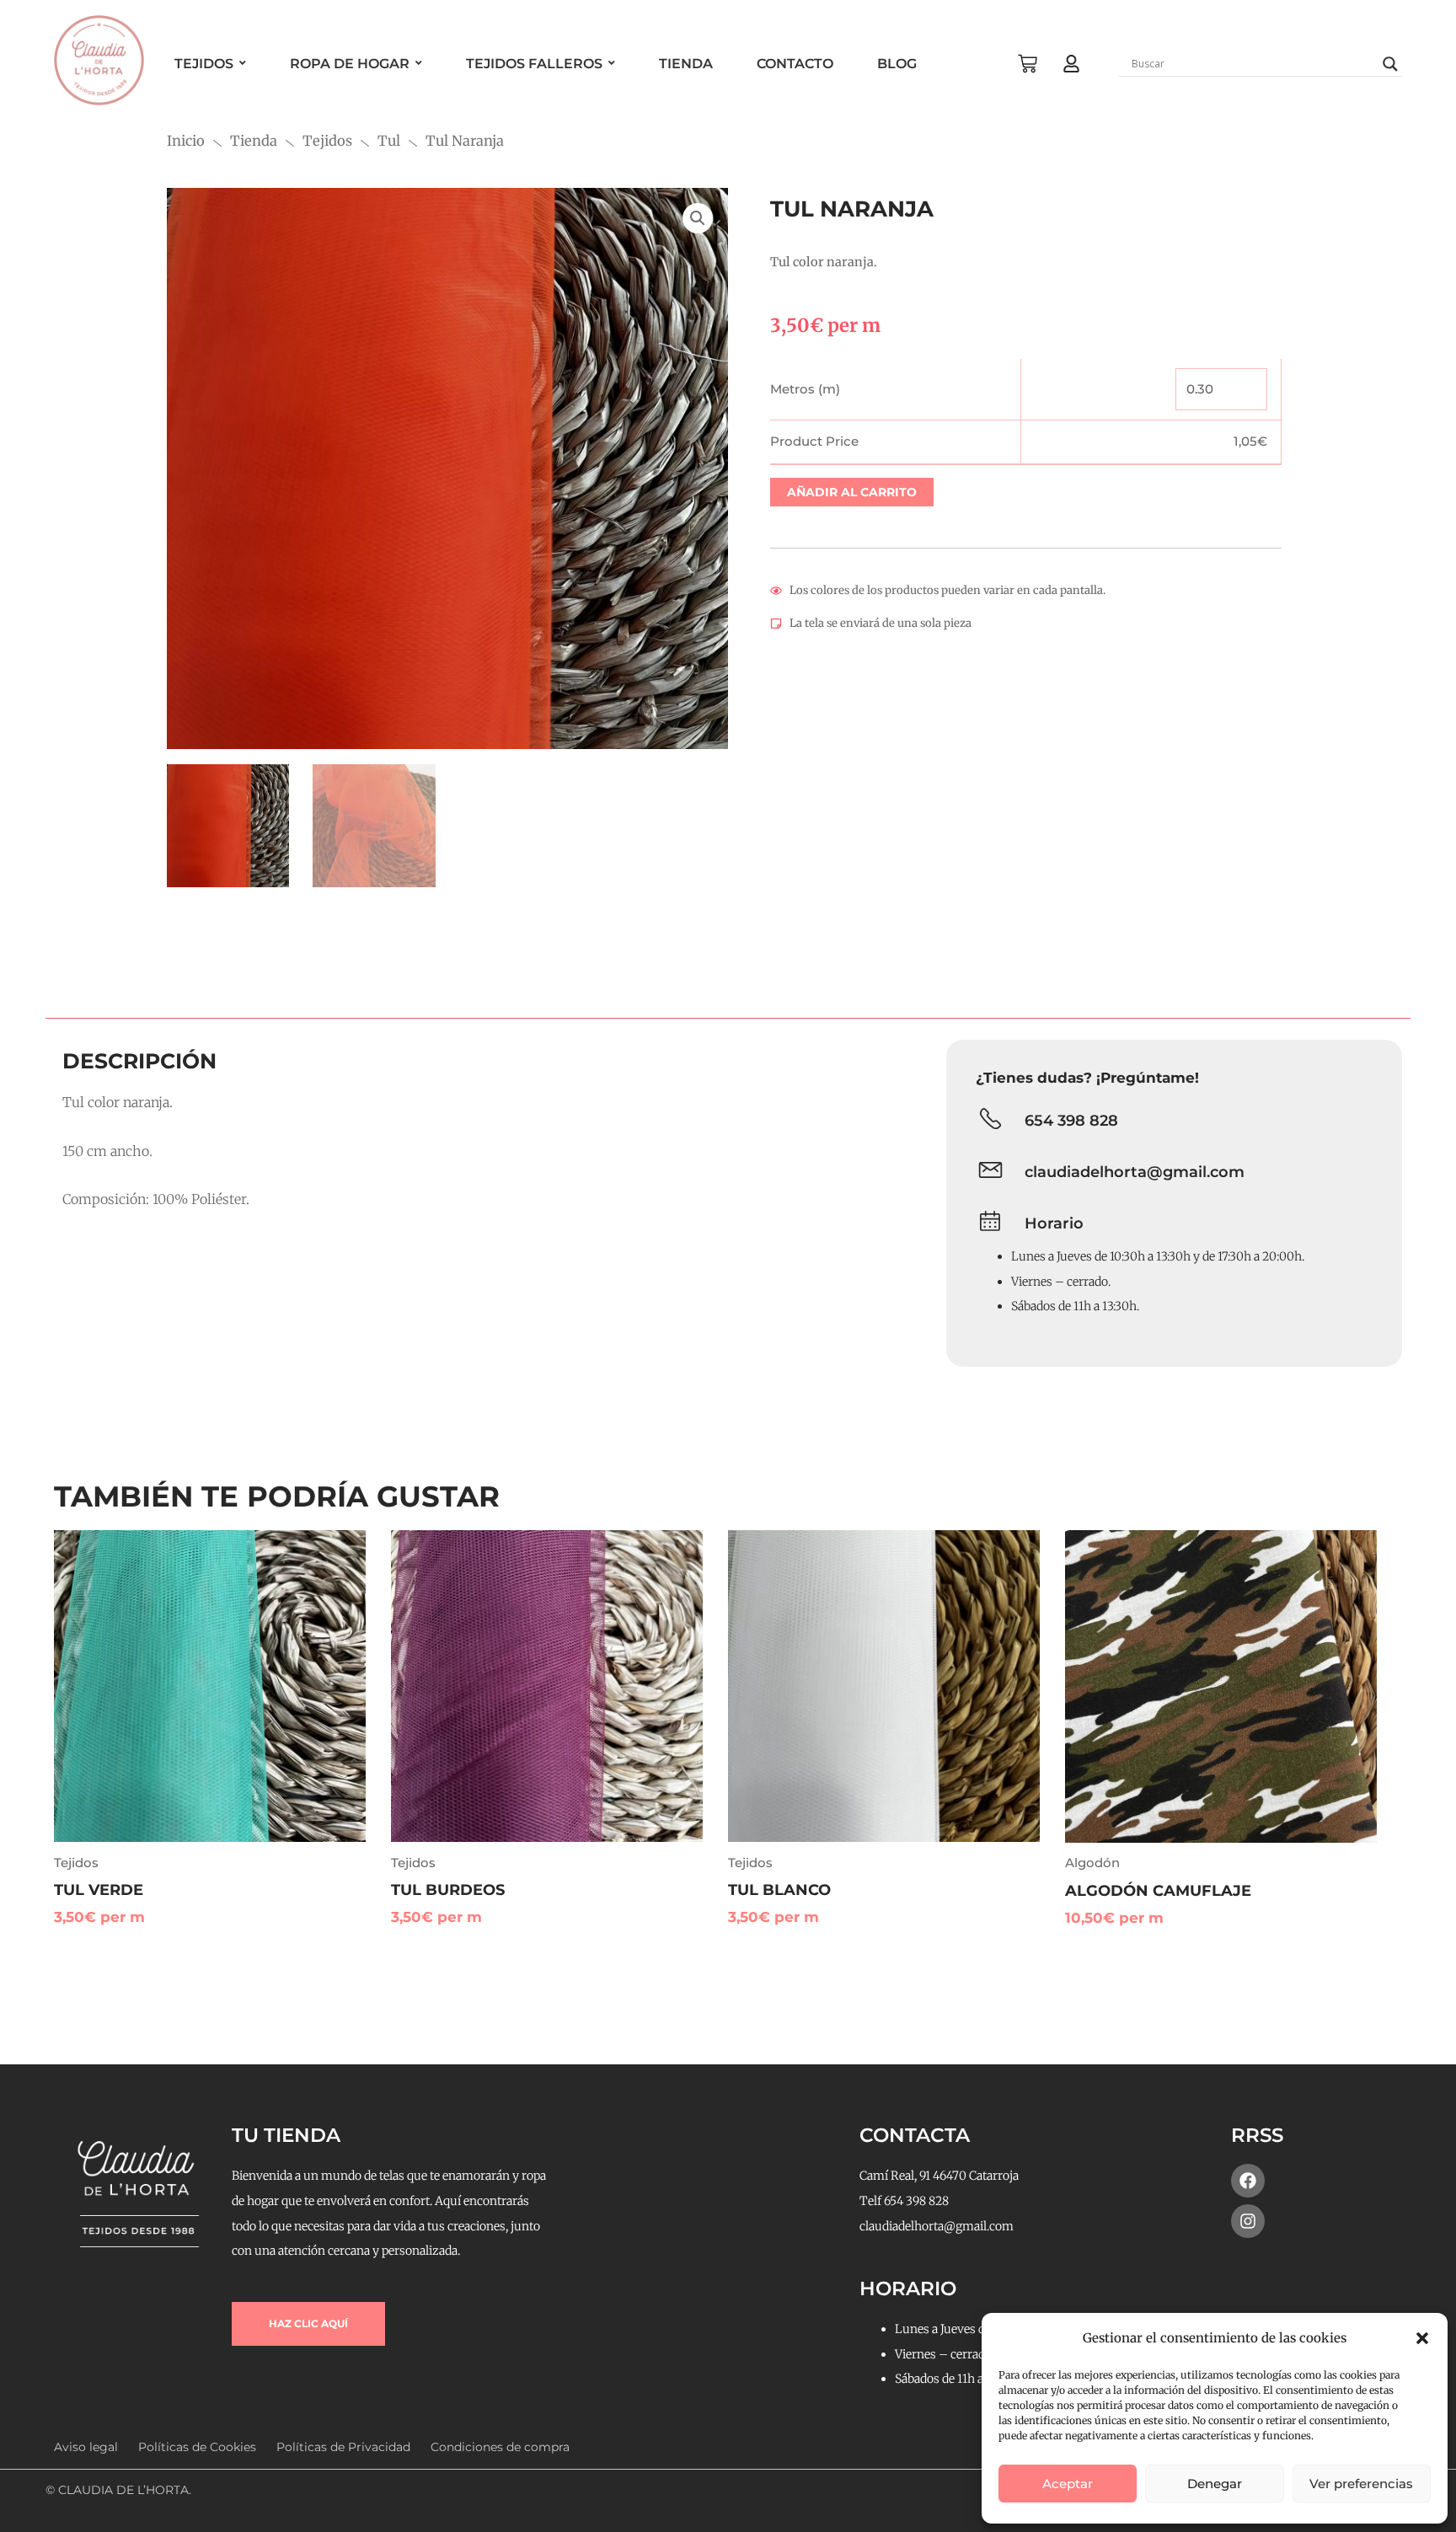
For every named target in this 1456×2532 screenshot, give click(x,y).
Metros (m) (805, 389)
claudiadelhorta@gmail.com (1135, 1172)
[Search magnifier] (1390, 64)
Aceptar (1068, 2484)
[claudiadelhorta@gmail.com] (990, 1172)
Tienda (254, 141)
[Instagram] (1248, 2221)
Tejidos (327, 141)
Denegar (1215, 2484)
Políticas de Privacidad (343, 2447)
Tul (389, 141)
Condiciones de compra (500, 2447)
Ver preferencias (1361, 2484)
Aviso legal (86, 2447)
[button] (1422, 2338)
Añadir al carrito (852, 492)
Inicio (186, 141)
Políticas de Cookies (197, 2447)
